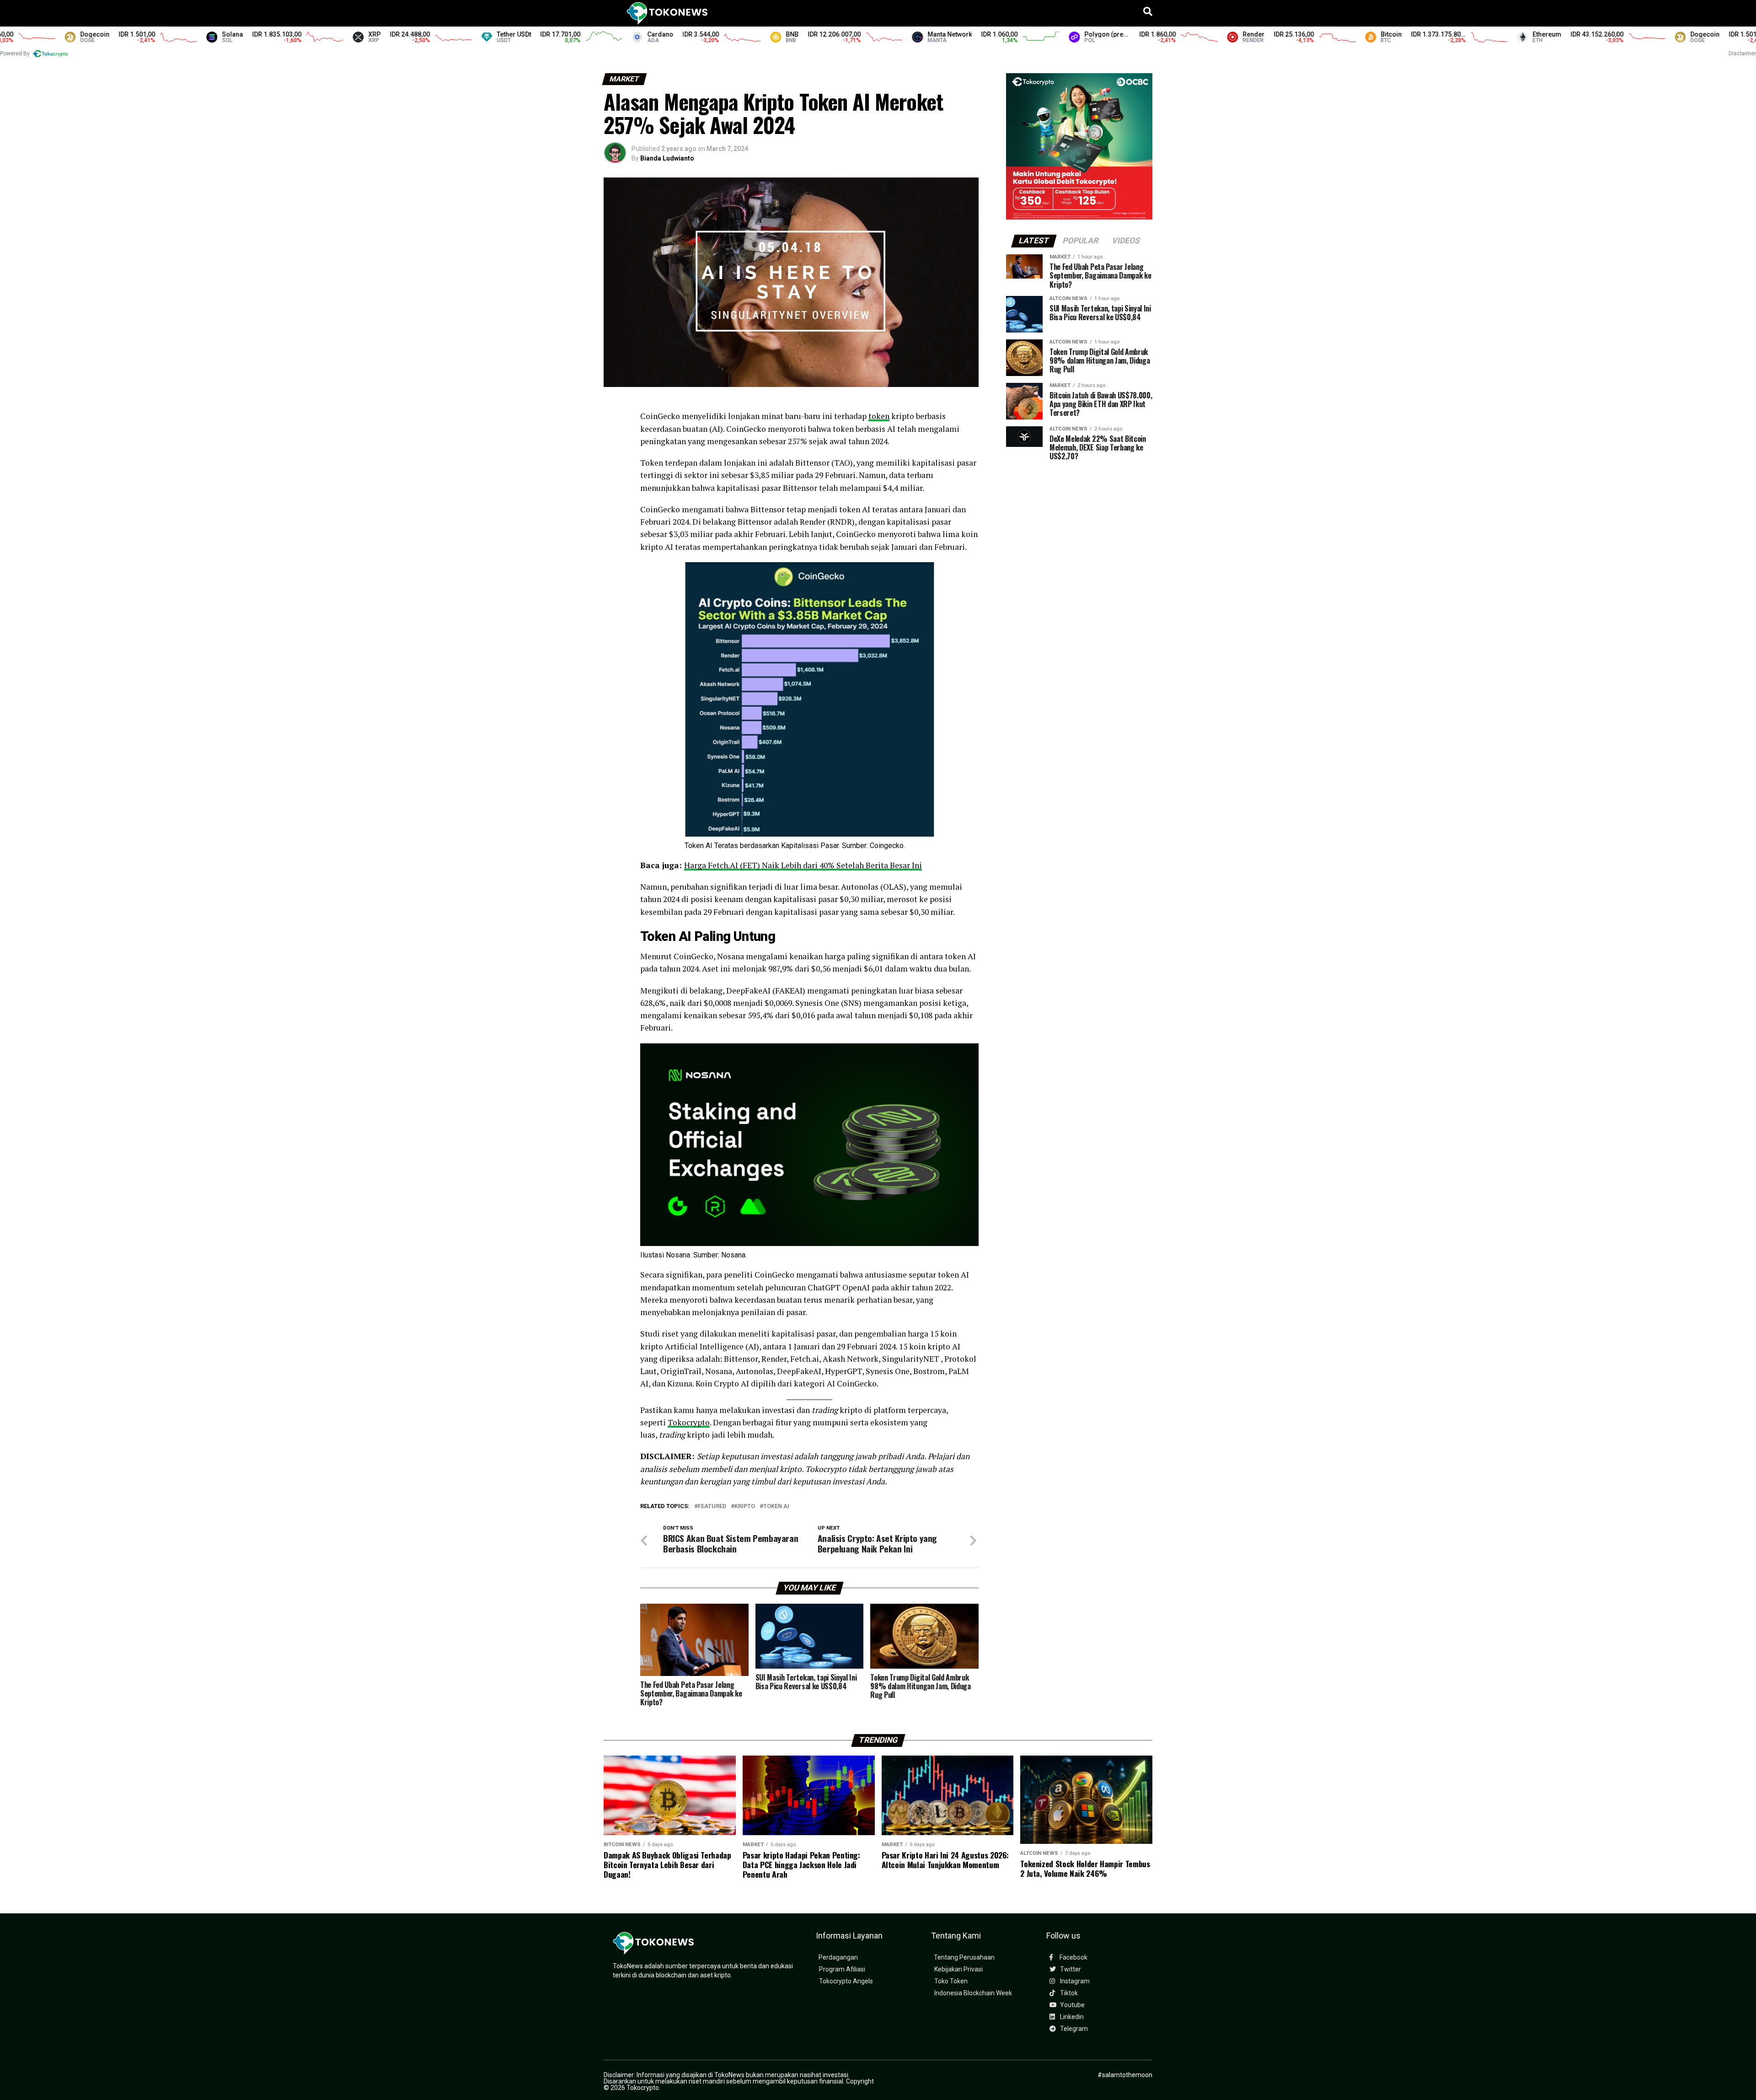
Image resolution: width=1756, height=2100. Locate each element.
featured (712, 1507)
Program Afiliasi (842, 1969)
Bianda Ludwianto (667, 158)
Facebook (1073, 1958)
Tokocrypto (689, 1422)
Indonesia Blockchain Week (973, 1993)
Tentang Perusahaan (964, 1958)
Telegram (1073, 2029)
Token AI (776, 1507)
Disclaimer (1742, 54)
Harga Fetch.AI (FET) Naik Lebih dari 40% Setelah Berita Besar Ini (803, 865)
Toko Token (951, 1981)
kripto (745, 1507)
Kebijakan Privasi (958, 1969)
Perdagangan (838, 1958)
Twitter (1070, 1969)
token (879, 416)
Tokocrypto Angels (846, 1981)
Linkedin (1071, 2017)
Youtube (1072, 2005)
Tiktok (1068, 1993)
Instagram (1074, 1981)
